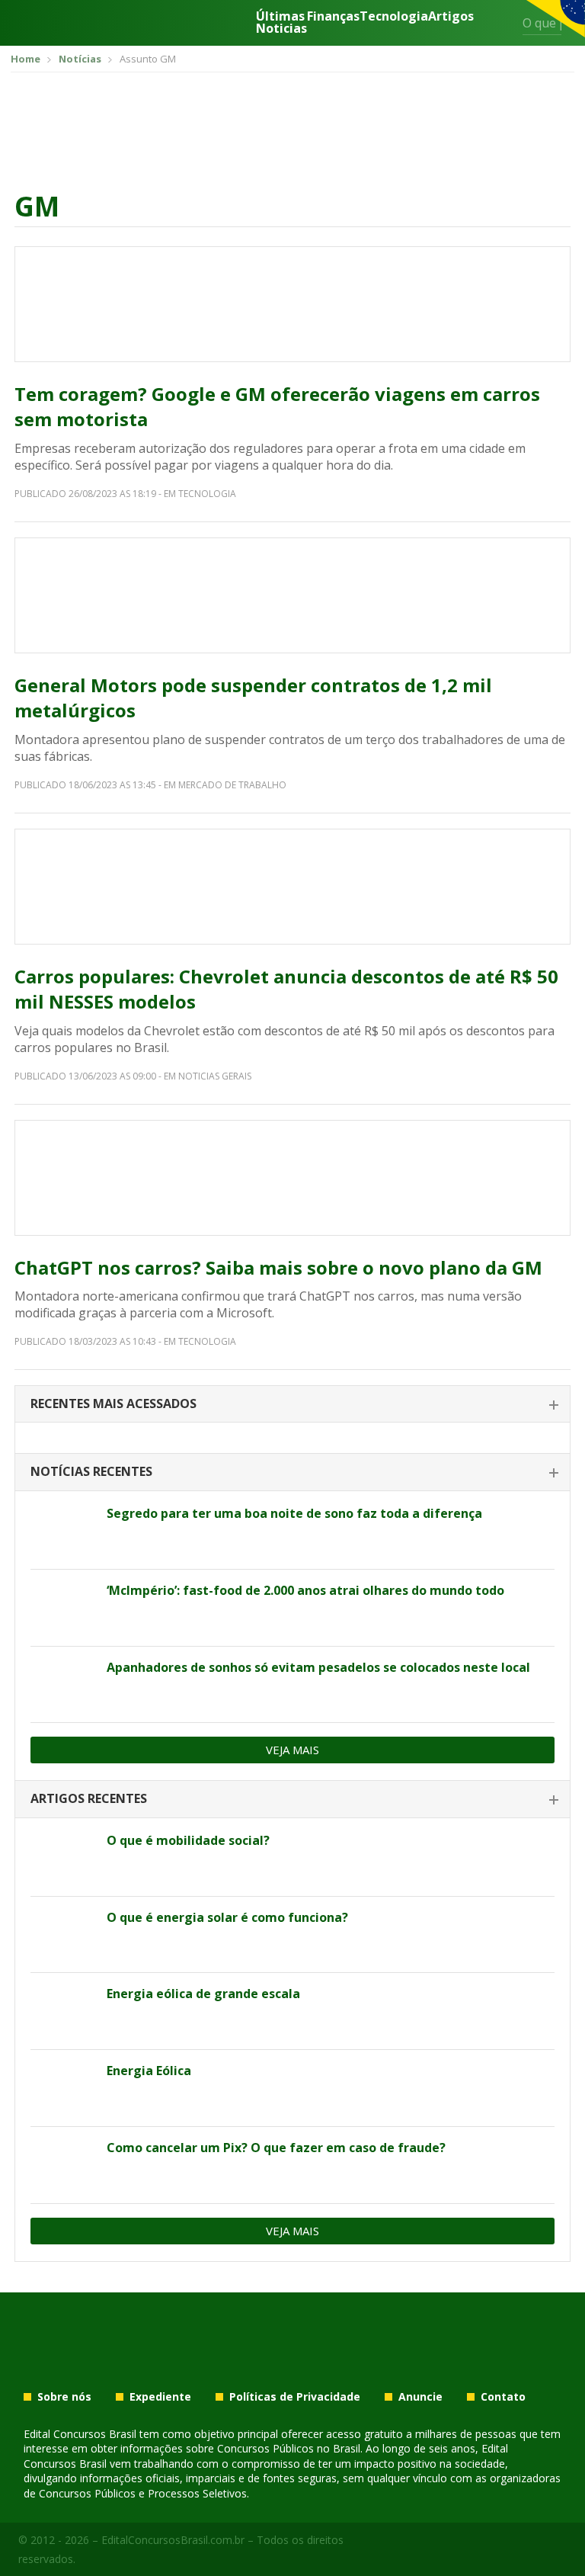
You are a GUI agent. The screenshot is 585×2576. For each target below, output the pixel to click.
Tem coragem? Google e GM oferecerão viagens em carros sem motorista (277, 407)
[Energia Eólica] (63, 2088)
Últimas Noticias (281, 22)
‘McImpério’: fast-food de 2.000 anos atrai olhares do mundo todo (305, 1590)
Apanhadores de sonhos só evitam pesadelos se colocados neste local (318, 1667)
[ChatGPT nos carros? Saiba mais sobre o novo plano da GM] (292, 1178)
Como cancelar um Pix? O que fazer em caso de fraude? (276, 2148)
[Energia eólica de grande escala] (63, 2011)
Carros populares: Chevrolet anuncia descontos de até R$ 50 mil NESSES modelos (286, 989)
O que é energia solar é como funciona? (227, 1917)
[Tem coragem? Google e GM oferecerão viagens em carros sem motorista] (292, 304)
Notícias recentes (91, 1471)
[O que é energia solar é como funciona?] (63, 1935)
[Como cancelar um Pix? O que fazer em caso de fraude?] (63, 2165)
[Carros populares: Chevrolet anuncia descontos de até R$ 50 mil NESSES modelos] (292, 887)
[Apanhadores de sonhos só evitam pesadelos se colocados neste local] (63, 1685)
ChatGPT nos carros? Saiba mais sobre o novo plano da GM (278, 1267)
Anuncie (420, 2397)
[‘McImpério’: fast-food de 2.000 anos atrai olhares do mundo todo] (63, 1608)
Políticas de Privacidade (295, 2397)
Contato (503, 2397)
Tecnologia (394, 17)
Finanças (333, 17)
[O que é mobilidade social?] (63, 1858)
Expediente (160, 2397)
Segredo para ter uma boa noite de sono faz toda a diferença (294, 1513)
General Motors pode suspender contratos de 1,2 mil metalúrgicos (253, 698)
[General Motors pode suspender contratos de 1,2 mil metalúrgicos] (292, 595)
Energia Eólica (149, 2071)
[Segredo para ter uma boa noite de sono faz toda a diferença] (63, 1531)
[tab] (292, 1405)
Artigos (451, 17)
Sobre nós (64, 2397)
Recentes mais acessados (113, 1403)
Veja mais (292, 1750)
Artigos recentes (89, 1798)
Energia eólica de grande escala (203, 1994)
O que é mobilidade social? (188, 1840)
